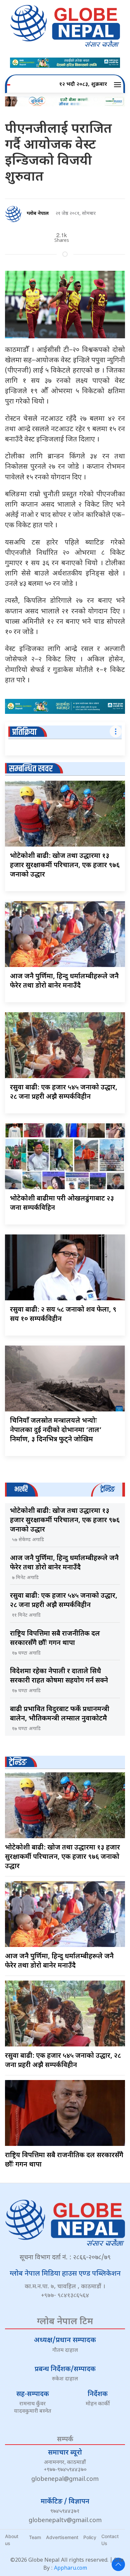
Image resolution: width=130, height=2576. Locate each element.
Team (35, 2537)
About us (12, 2540)
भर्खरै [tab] (21, 1489)
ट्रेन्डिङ (18, 1763)
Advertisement (62, 2537)
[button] (118, 85)
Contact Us (110, 2540)
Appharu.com (70, 2569)
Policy (90, 2537)
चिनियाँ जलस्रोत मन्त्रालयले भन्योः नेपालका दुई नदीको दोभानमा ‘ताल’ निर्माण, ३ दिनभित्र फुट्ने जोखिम (56, 1430)
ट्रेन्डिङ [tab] (107, 1489)
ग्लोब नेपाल (38, 214)
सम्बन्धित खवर (31, 769)
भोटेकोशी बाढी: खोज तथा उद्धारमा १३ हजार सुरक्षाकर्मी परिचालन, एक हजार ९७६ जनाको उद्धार (65, 866)
